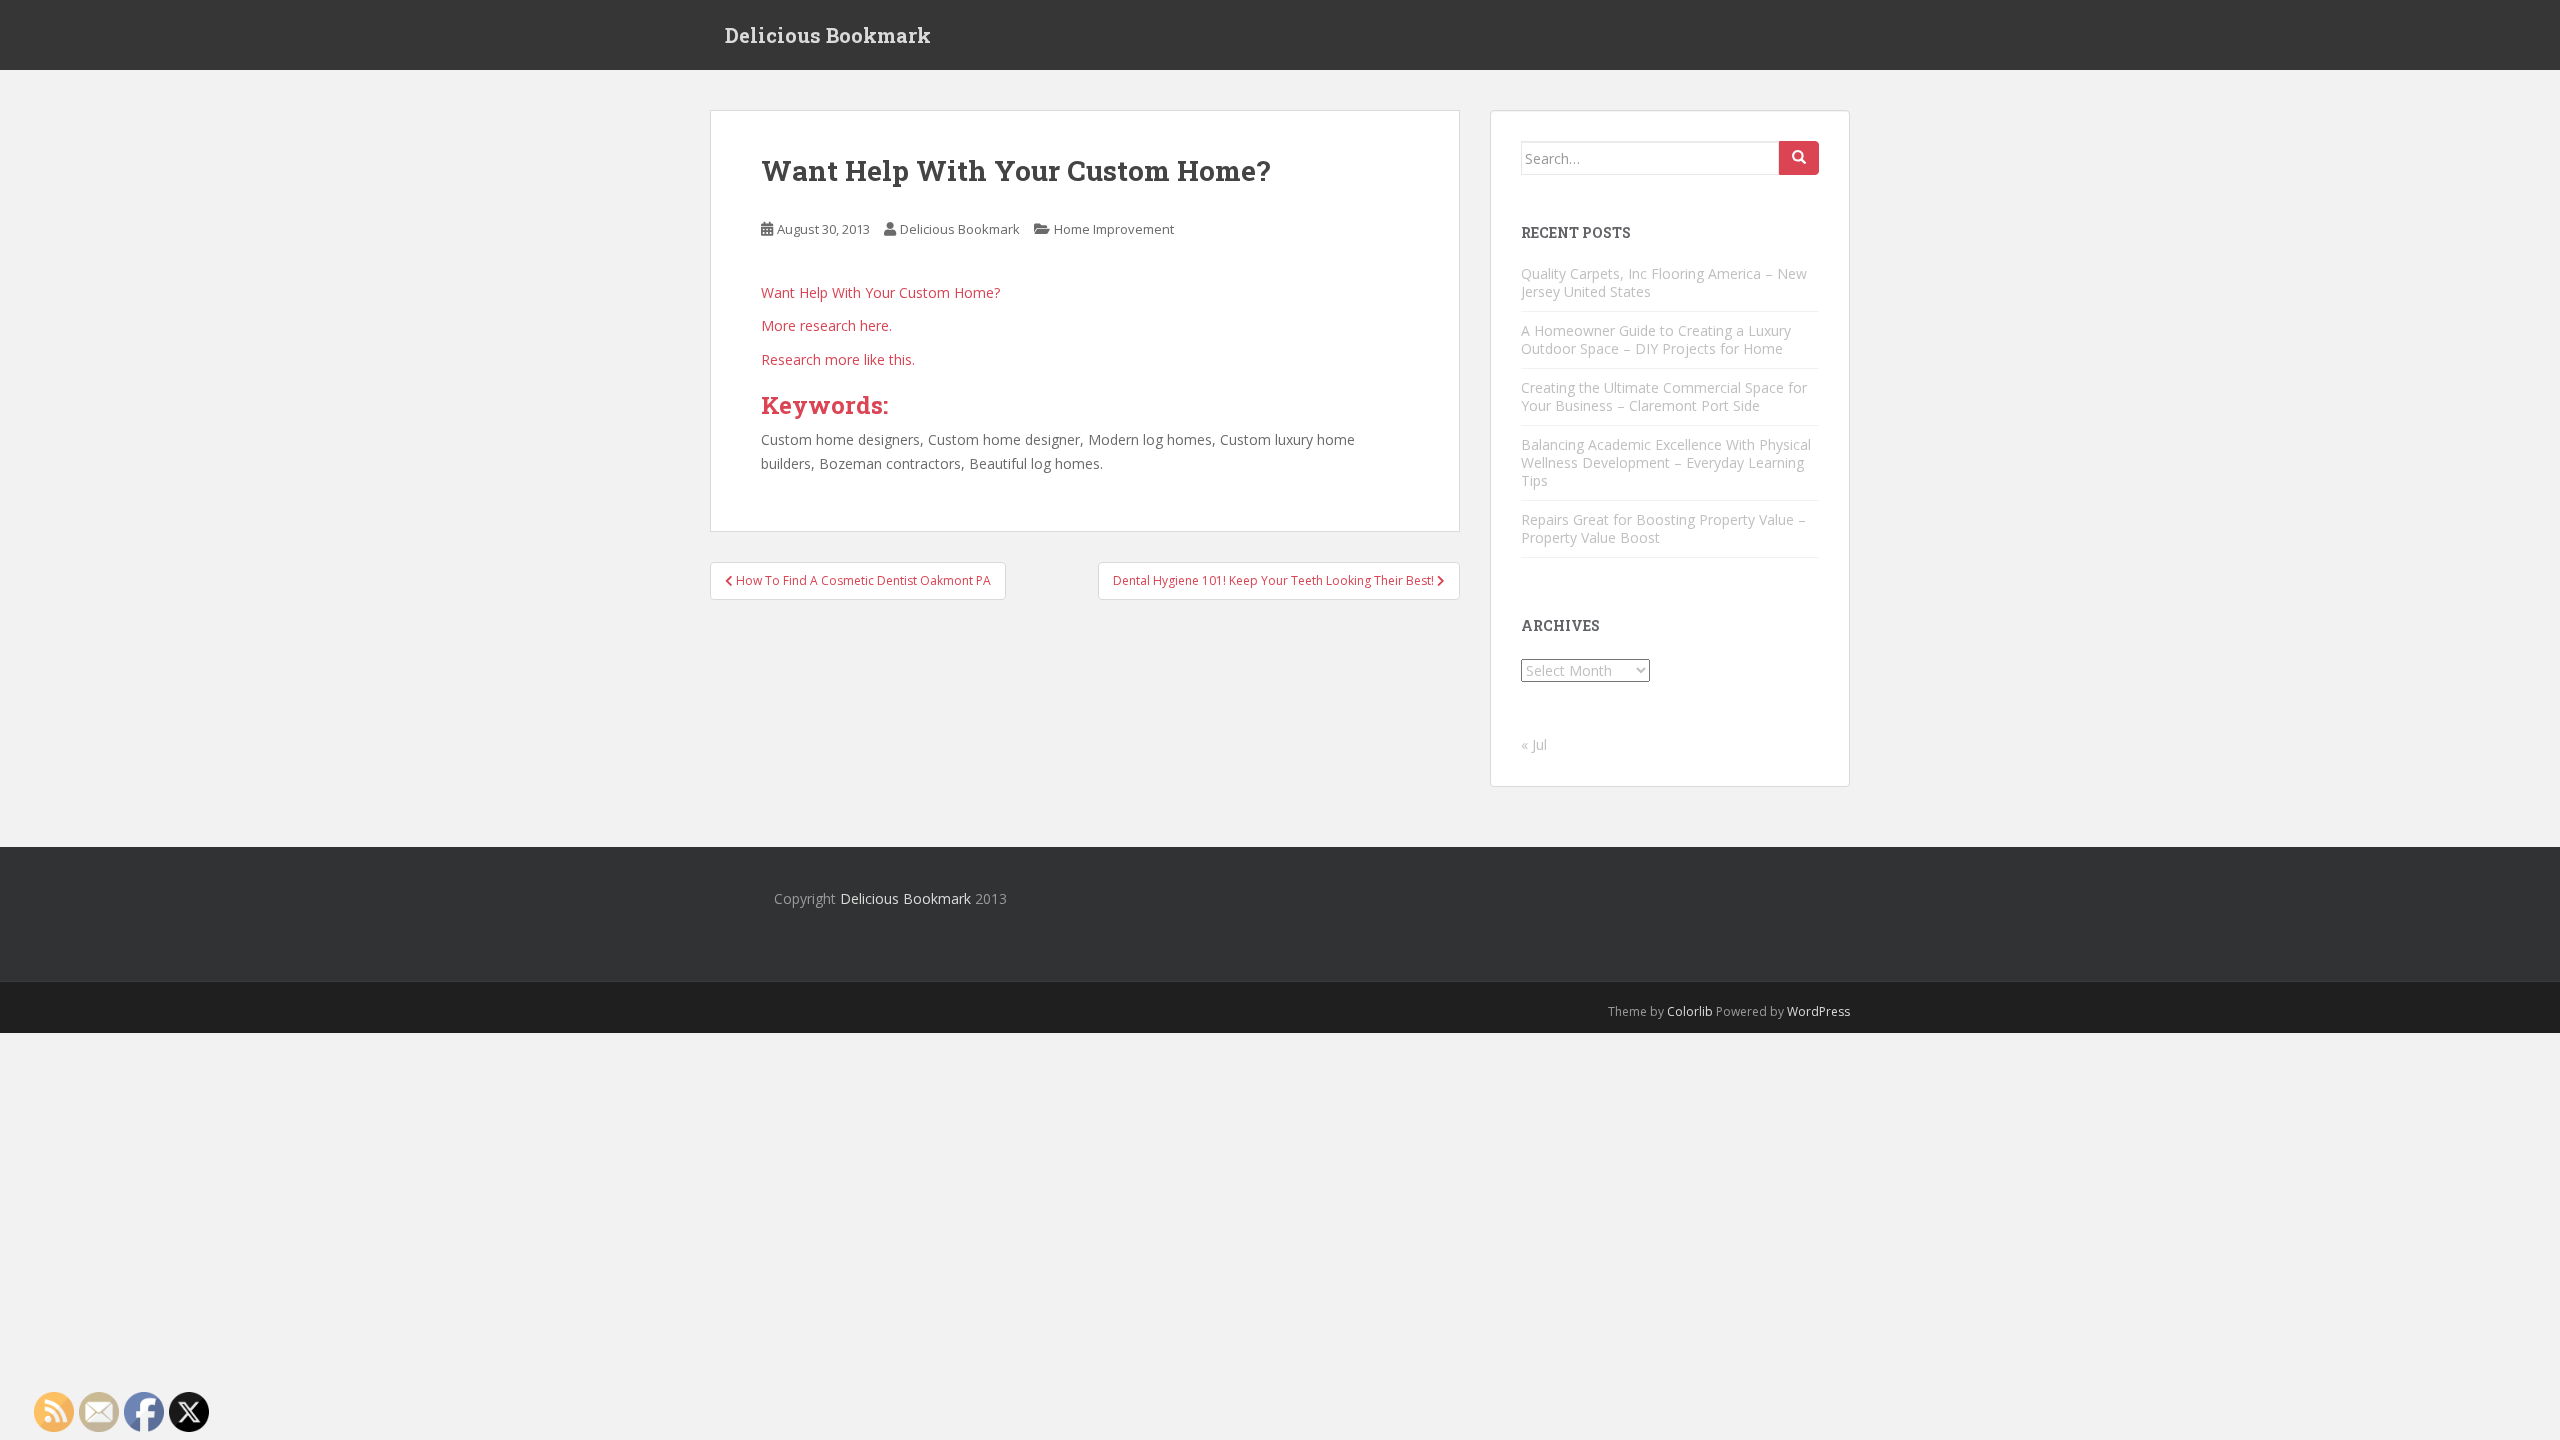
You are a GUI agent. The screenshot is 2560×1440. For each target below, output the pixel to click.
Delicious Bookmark (828, 35)
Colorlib (1690, 1011)
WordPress (1818, 1011)
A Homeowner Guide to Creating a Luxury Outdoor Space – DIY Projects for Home (1656, 339)
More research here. (826, 325)
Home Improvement (1114, 229)
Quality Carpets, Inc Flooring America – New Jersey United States (1664, 282)
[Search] (1799, 158)
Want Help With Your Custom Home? (880, 292)
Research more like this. (838, 359)
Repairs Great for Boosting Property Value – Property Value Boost (1663, 528)
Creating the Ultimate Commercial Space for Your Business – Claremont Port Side (1664, 396)
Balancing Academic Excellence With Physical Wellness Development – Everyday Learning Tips (1666, 462)
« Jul (1534, 744)
